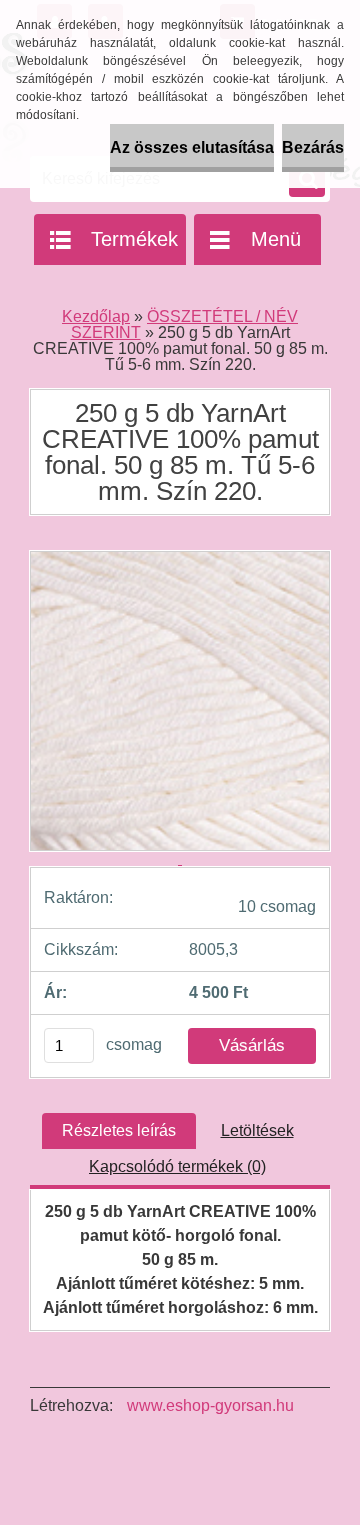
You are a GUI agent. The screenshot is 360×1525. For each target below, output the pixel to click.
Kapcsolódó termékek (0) (177, 1166)
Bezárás (313, 147)
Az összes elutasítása (192, 147)
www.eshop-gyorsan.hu (210, 1405)
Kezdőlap (96, 316)
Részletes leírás (119, 1130)
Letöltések (257, 1130)
